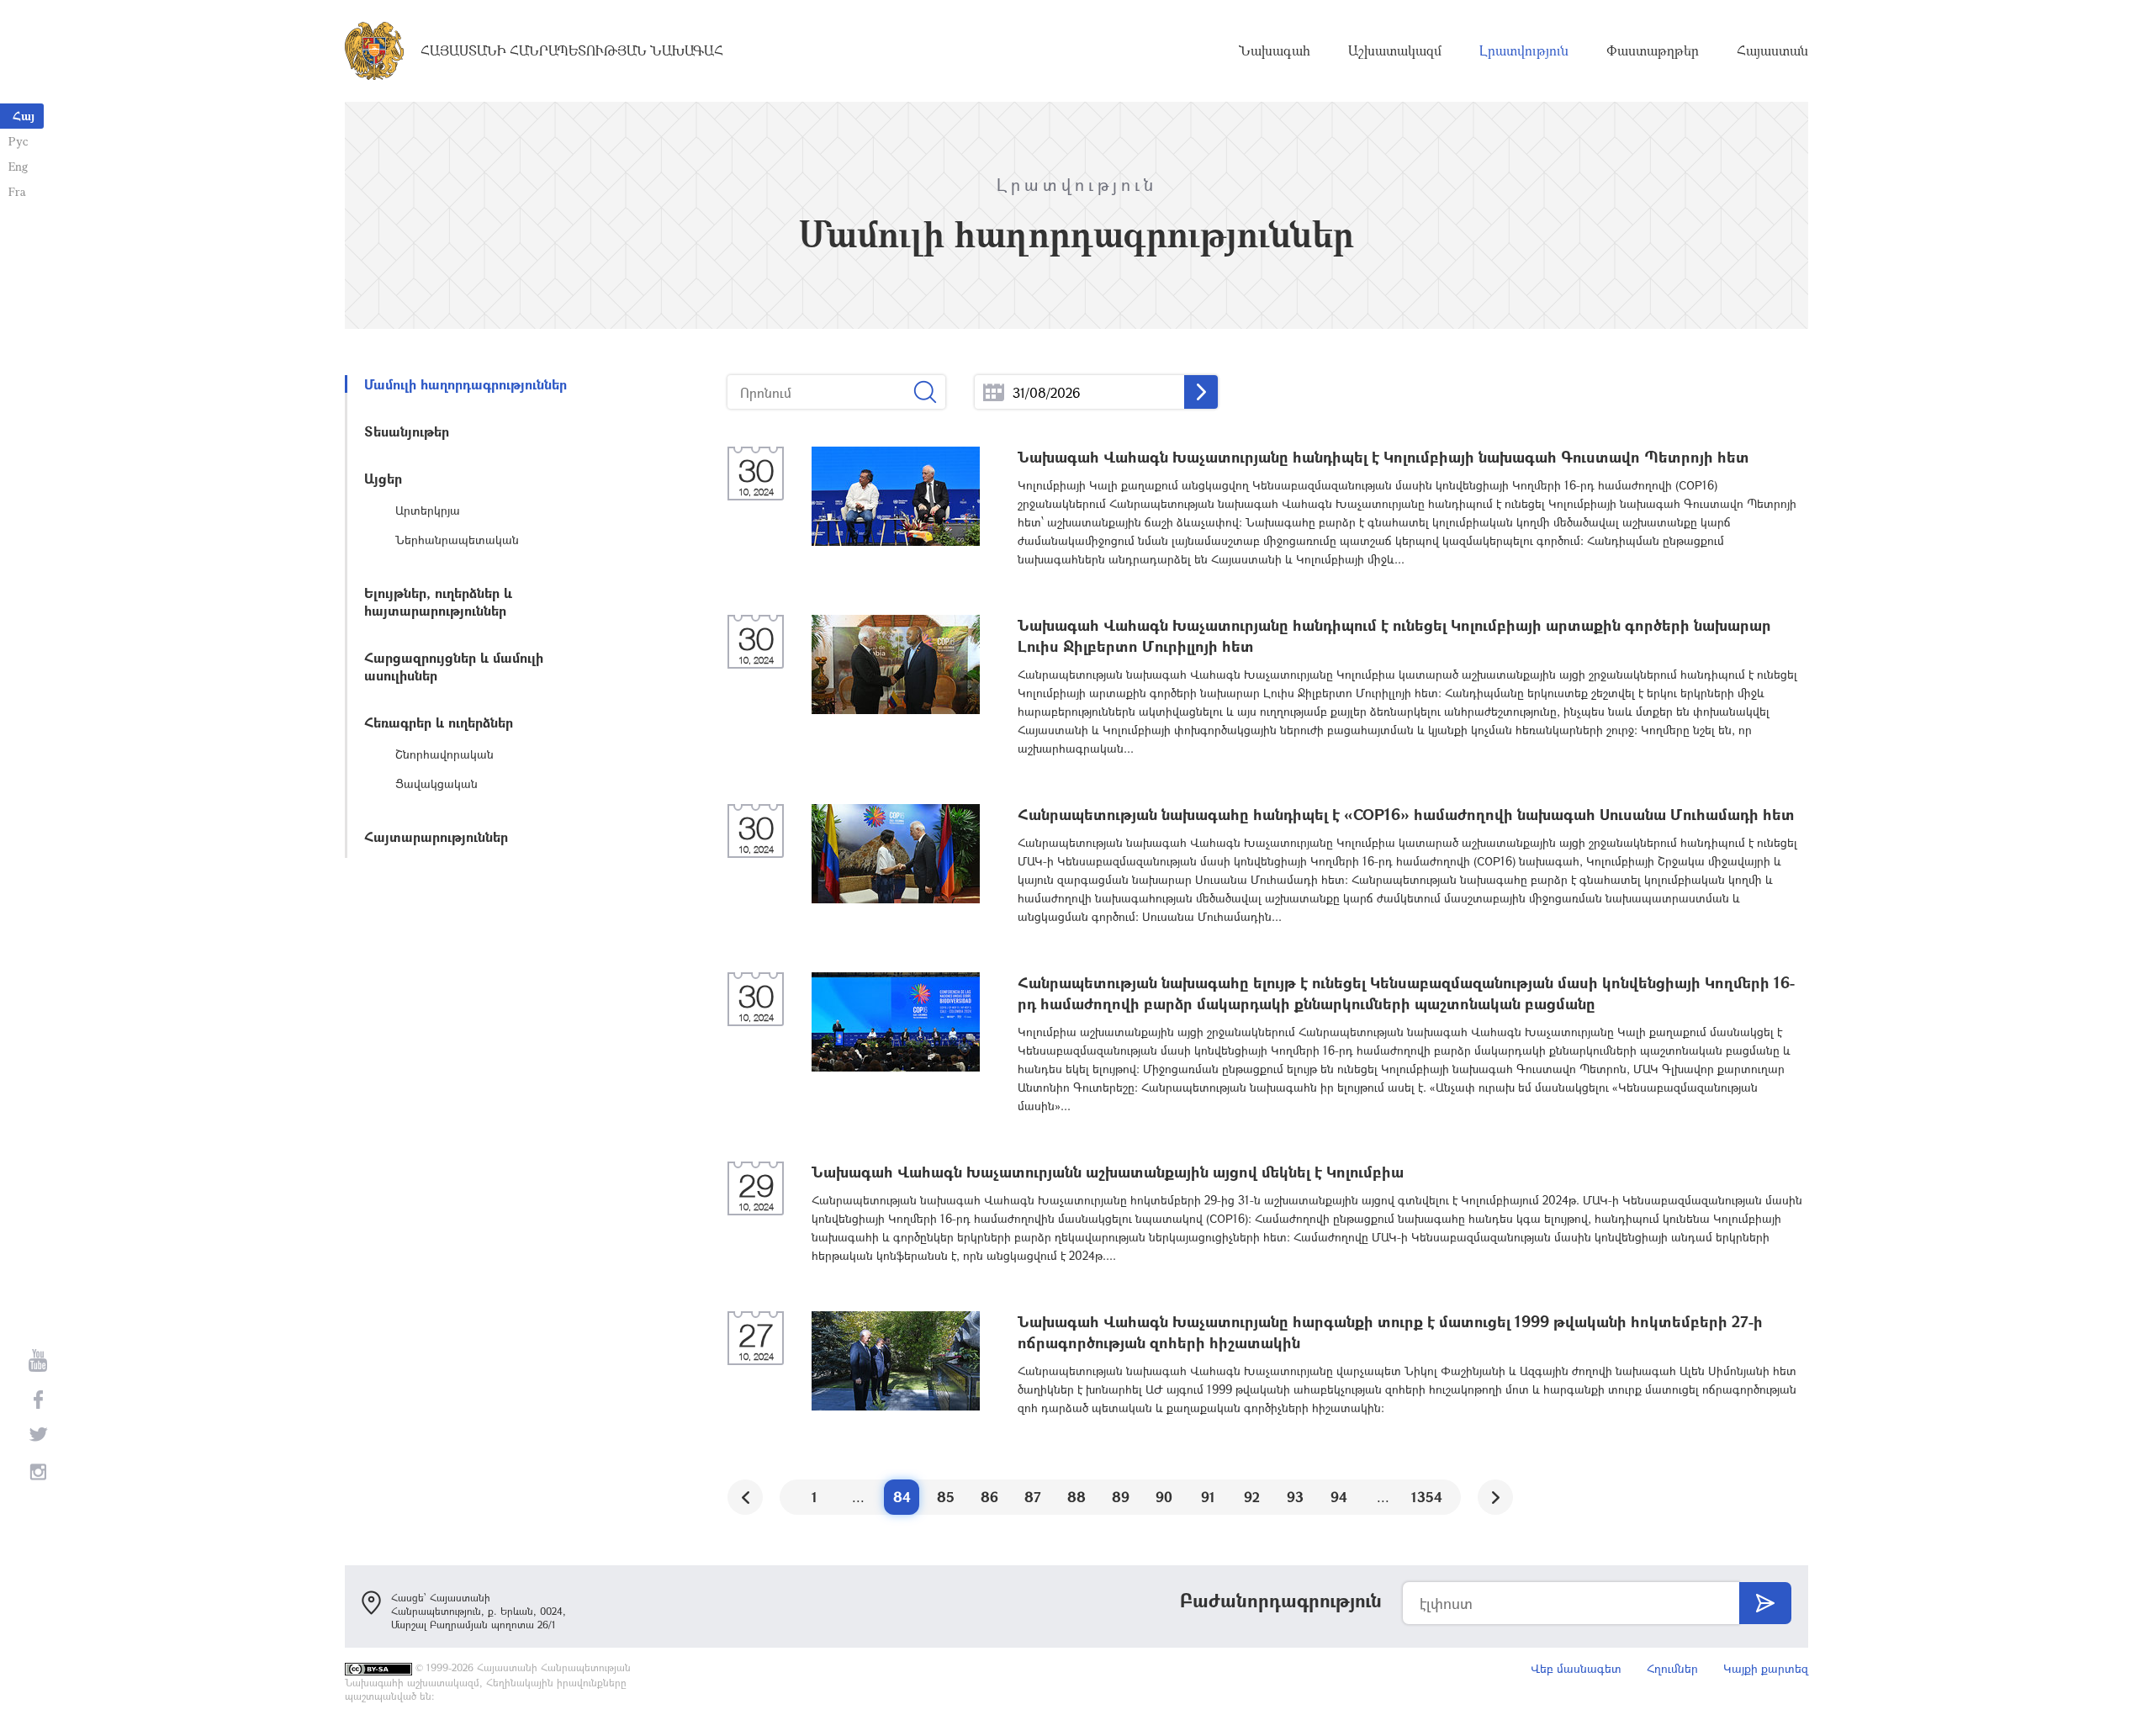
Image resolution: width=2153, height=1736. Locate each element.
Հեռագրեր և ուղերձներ (439, 722)
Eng (18, 166)
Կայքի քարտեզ (1766, 1668)
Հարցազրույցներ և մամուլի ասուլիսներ (454, 666)
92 (1252, 1497)
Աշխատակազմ (1395, 50)
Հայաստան (1772, 50)
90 (1164, 1497)
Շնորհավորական (444, 754)
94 (1339, 1497)
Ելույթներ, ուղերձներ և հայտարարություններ (438, 601)
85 (946, 1497)
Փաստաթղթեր (1653, 50)
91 (1208, 1497)
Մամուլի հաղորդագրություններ (466, 384)
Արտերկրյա (428, 510)
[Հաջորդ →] (1495, 1497)
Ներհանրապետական (457, 540)
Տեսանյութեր (407, 431)
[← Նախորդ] (745, 1497)
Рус (18, 141)
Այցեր (383, 478)
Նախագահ (1275, 50)
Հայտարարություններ (436, 836)
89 (1121, 1497)
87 (1033, 1497)
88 (1076, 1497)
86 (989, 1497)
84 (902, 1497)
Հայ (24, 116)
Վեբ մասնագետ (1576, 1668)
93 (1295, 1497)
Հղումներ (1672, 1668)
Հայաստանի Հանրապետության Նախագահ (572, 50)
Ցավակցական (436, 783)
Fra (17, 191)
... (994, 392)
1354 (1427, 1497)
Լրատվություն (1524, 50)
